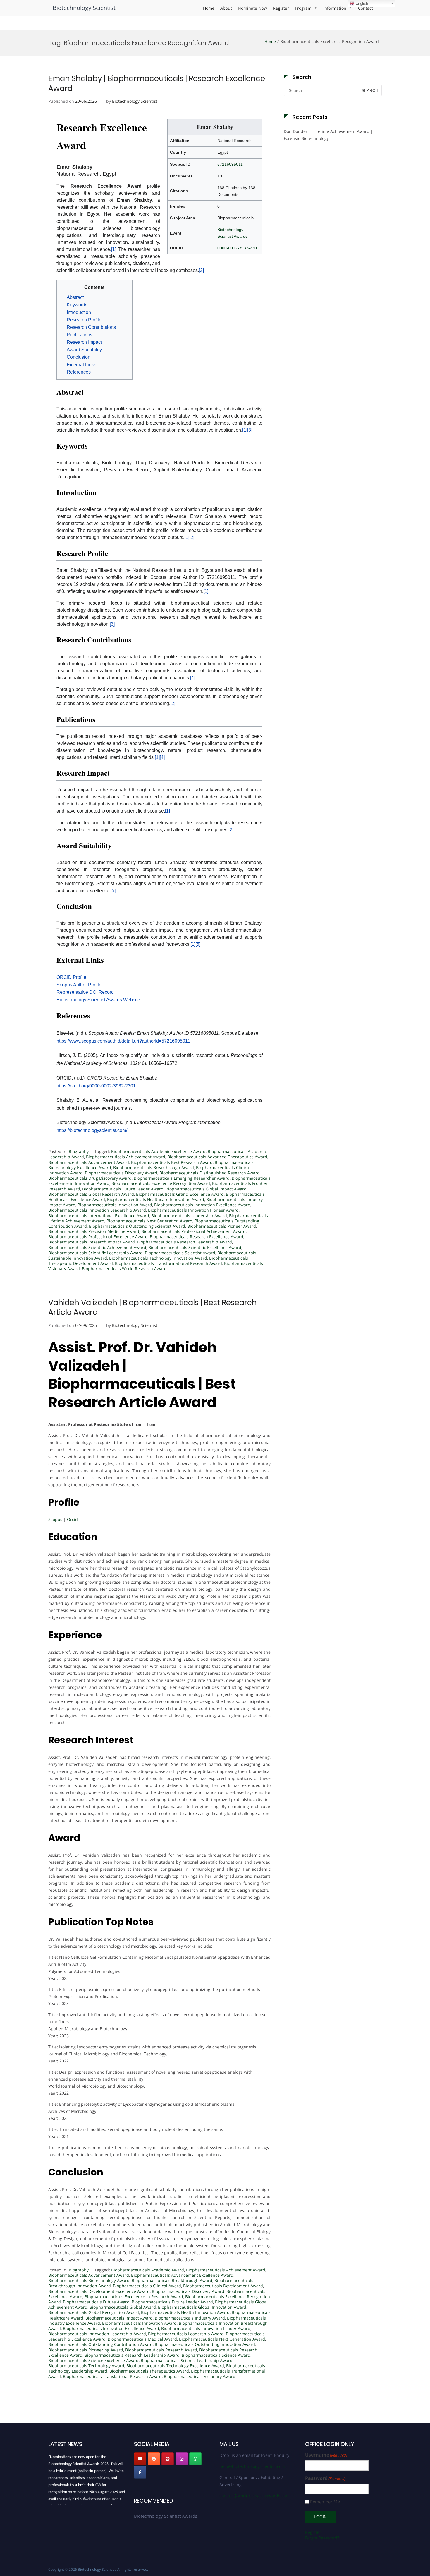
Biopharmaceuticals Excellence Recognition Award (161, 1183)
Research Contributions (91, 327)
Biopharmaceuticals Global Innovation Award (202, 2307)
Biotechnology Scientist (84, 8)
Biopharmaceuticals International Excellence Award (99, 1216)
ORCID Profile (71, 977)
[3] (250, 430)
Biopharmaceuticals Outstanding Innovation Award (205, 2344)
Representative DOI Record (85, 992)
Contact (365, 8)
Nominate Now (252, 8)
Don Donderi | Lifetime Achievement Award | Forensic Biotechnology (328, 135)
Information (335, 8)
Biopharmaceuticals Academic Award (148, 2270)
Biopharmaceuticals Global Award (123, 2307)
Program (303, 8)
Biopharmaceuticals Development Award (223, 2286)
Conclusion (79, 357)
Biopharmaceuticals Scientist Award (180, 1253)
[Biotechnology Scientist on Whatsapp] (195, 2459)
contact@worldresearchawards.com (254, 2496)
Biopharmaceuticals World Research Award (124, 1269)
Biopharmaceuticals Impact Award (119, 2318)
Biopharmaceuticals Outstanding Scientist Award (137, 1226)
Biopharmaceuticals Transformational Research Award (168, 1263)
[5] (113, 891)
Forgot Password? (322, 2538)
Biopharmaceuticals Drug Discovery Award (90, 1178)
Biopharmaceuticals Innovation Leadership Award (97, 1210)
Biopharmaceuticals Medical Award (142, 2339)
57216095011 (230, 164)
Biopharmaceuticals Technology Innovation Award (158, 1258)
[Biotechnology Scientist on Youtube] (140, 2459)
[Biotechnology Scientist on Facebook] (140, 2472)
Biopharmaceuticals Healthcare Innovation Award (156, 1199)
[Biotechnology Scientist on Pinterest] (168, 2459)
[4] (193, 678)
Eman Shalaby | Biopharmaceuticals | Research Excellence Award (157, 83)
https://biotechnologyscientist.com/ (92, 1130)
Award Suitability (84, 350)
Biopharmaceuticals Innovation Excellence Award (202, 1205)
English (361, 3)
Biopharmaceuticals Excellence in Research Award (134, 2297)
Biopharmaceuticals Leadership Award (189, 1216)
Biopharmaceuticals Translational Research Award (112, 2376)
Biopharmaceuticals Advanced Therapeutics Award (217, 1157)
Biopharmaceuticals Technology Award (86, 2366)
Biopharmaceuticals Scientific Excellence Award (195, 1247)
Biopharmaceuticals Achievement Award (126, 1157)
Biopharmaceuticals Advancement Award (89, 1162)
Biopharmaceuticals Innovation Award (115, 1205)
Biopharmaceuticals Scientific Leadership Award (96, 1253)
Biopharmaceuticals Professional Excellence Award (98, 1237)
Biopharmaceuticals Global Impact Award (206, 1189)
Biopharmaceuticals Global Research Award (91, 1194)
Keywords (77, 305)
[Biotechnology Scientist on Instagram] (182, 2459)
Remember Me (325, 2502)
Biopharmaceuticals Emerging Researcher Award (182, 1178)
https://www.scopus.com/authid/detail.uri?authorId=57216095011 (123, 1041)
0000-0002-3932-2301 (238, 248)
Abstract (75, 297)
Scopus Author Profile (79, 985)
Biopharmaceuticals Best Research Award (172, 1162)
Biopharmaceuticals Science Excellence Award (93, 2360)
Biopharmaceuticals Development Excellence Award (99, 2291)
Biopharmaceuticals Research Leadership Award (184, 1242)
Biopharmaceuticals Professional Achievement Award (193, 1231)
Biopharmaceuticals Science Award (216, 2355)
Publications (80, 335)
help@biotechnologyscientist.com (252, 2466)
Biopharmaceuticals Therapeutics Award (149, 2371)
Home (209, 8)
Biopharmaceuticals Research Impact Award (92, 1242)
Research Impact (84, 342)
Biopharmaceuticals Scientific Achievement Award (97, 1247)
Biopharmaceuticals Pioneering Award (86, 2350)
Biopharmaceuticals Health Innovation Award (185, 2312)
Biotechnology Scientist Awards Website (98, 1000)
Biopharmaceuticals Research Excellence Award (197, 1237)
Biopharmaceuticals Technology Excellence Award (175, 2366)
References (79, 372)
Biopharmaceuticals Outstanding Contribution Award (100, 2344)
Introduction (79, 312)
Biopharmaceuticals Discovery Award (121, 1173)
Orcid (72, 1519)
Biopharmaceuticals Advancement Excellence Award (182, 2275)
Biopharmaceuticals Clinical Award (147, 2286)
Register (281, 8)
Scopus (55, 1519)
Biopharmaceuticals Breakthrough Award (154, 1168)
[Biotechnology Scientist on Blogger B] (154, 2459)
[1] (114, 249)
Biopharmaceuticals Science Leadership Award (187, 2360)
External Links (81, 365)
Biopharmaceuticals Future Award (96, 2302)
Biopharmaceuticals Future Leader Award (123, 1189)
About (226, 8)
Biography (79, 1151)
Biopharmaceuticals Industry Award (190, 2318)
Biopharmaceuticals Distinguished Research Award (210, 1173)
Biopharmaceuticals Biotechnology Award (89, 2280)
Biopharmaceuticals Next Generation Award (149, 1221)
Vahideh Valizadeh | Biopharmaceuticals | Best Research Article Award (153, 1308)
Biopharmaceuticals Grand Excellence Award (180, 1194)
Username (326, 2455)
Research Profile (84, 320)
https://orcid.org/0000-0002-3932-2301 (96, 1086)
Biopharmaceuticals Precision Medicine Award (94, 1231)
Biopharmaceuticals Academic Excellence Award (158, 1151)
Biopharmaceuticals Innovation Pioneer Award (193, 1210)
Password (325, 2478)
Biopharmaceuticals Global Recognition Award (94, 2312)
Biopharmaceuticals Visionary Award (200, 2376)
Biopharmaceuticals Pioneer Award (222, 1226)
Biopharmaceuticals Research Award (161, 2350)
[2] (201, 270)
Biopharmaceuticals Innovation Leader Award (206, 2328)
